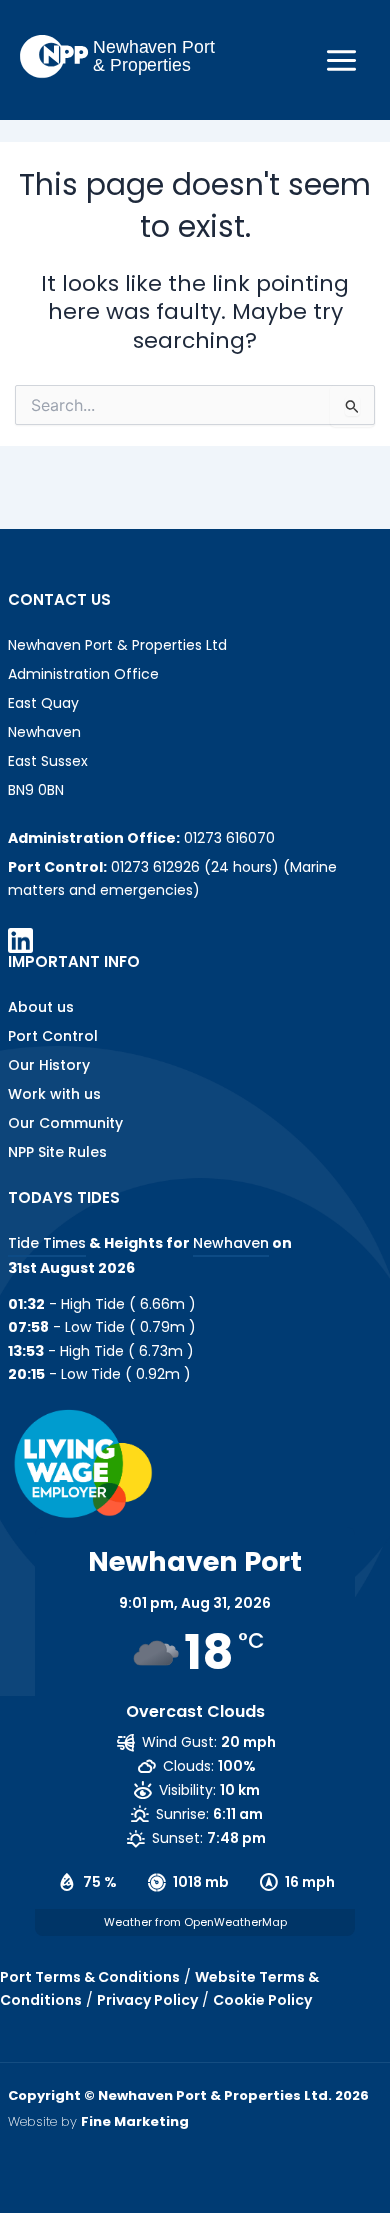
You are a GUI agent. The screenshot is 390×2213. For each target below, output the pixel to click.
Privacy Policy (147, 2000)
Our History (49, 1065)
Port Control (53, 1036)
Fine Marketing (135, 2121)
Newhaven (231, 1243)
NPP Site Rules (57, 1152)
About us (41, 1007)
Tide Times (47, 1243)
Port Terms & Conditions (90, 1977)
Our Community (65, 1123)
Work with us (54, 1094)
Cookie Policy (262, 2000)
